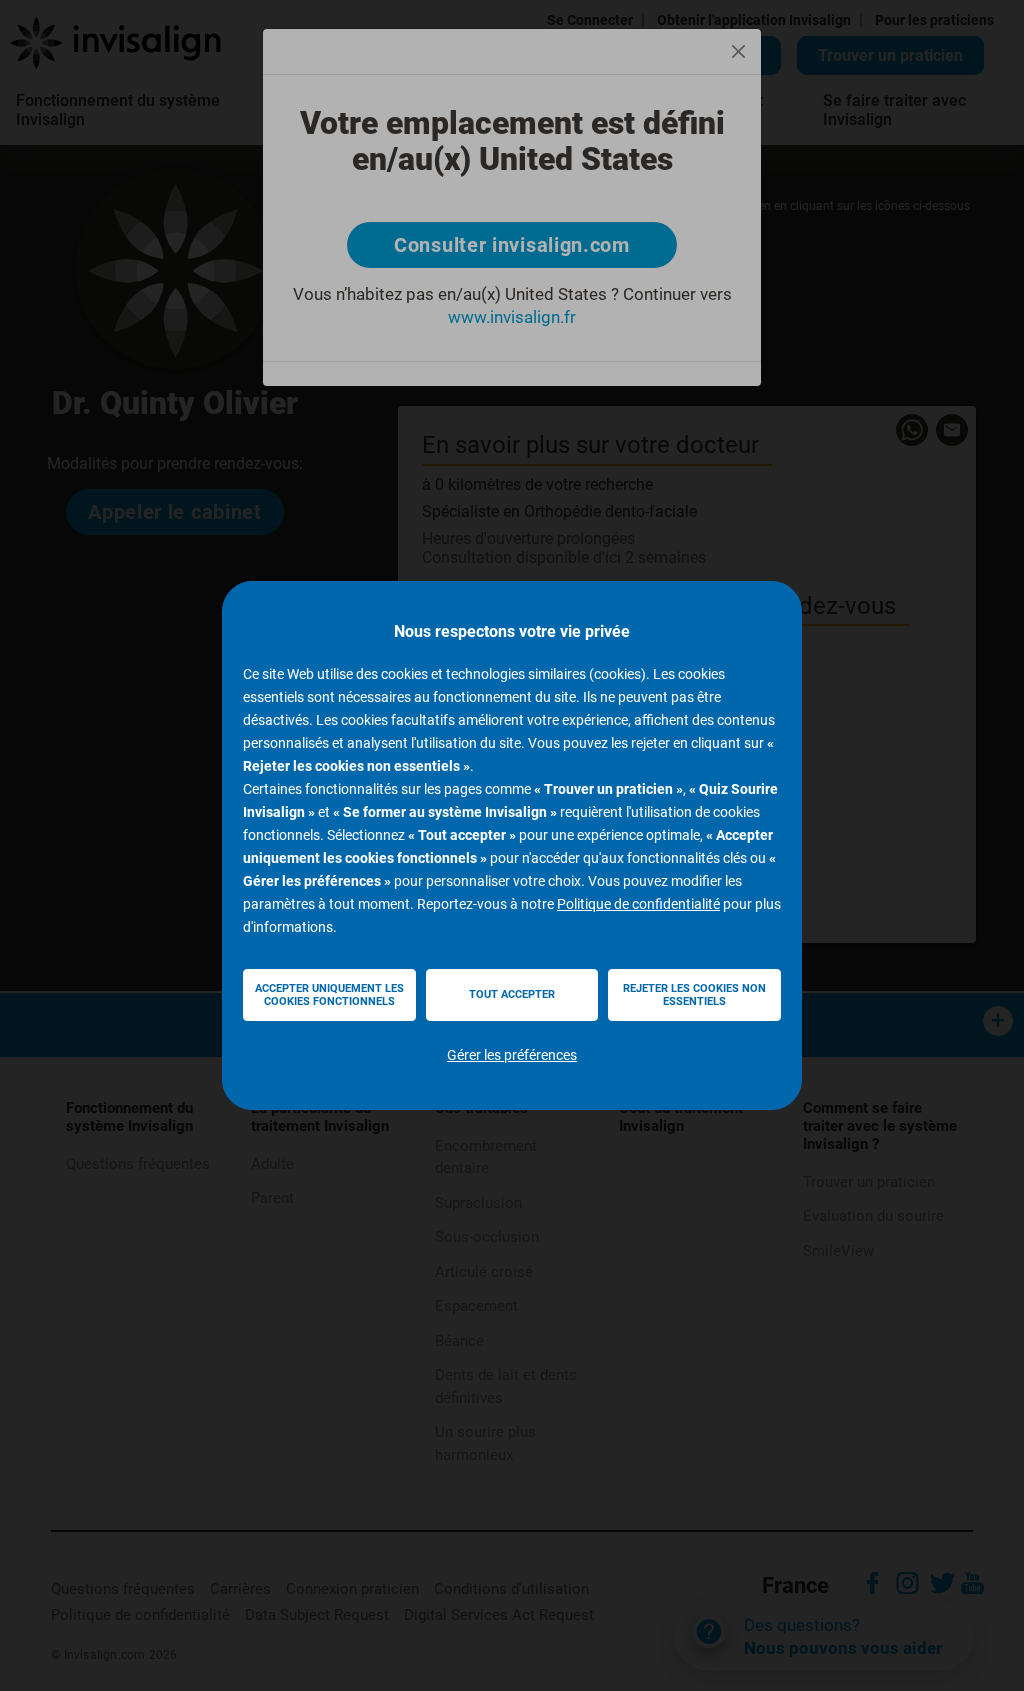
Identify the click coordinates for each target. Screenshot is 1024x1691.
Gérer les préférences (512, 1055)
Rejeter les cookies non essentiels (694, 995)
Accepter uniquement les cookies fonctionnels (329, 995)
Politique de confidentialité (638, 904)
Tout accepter (512, 994)
